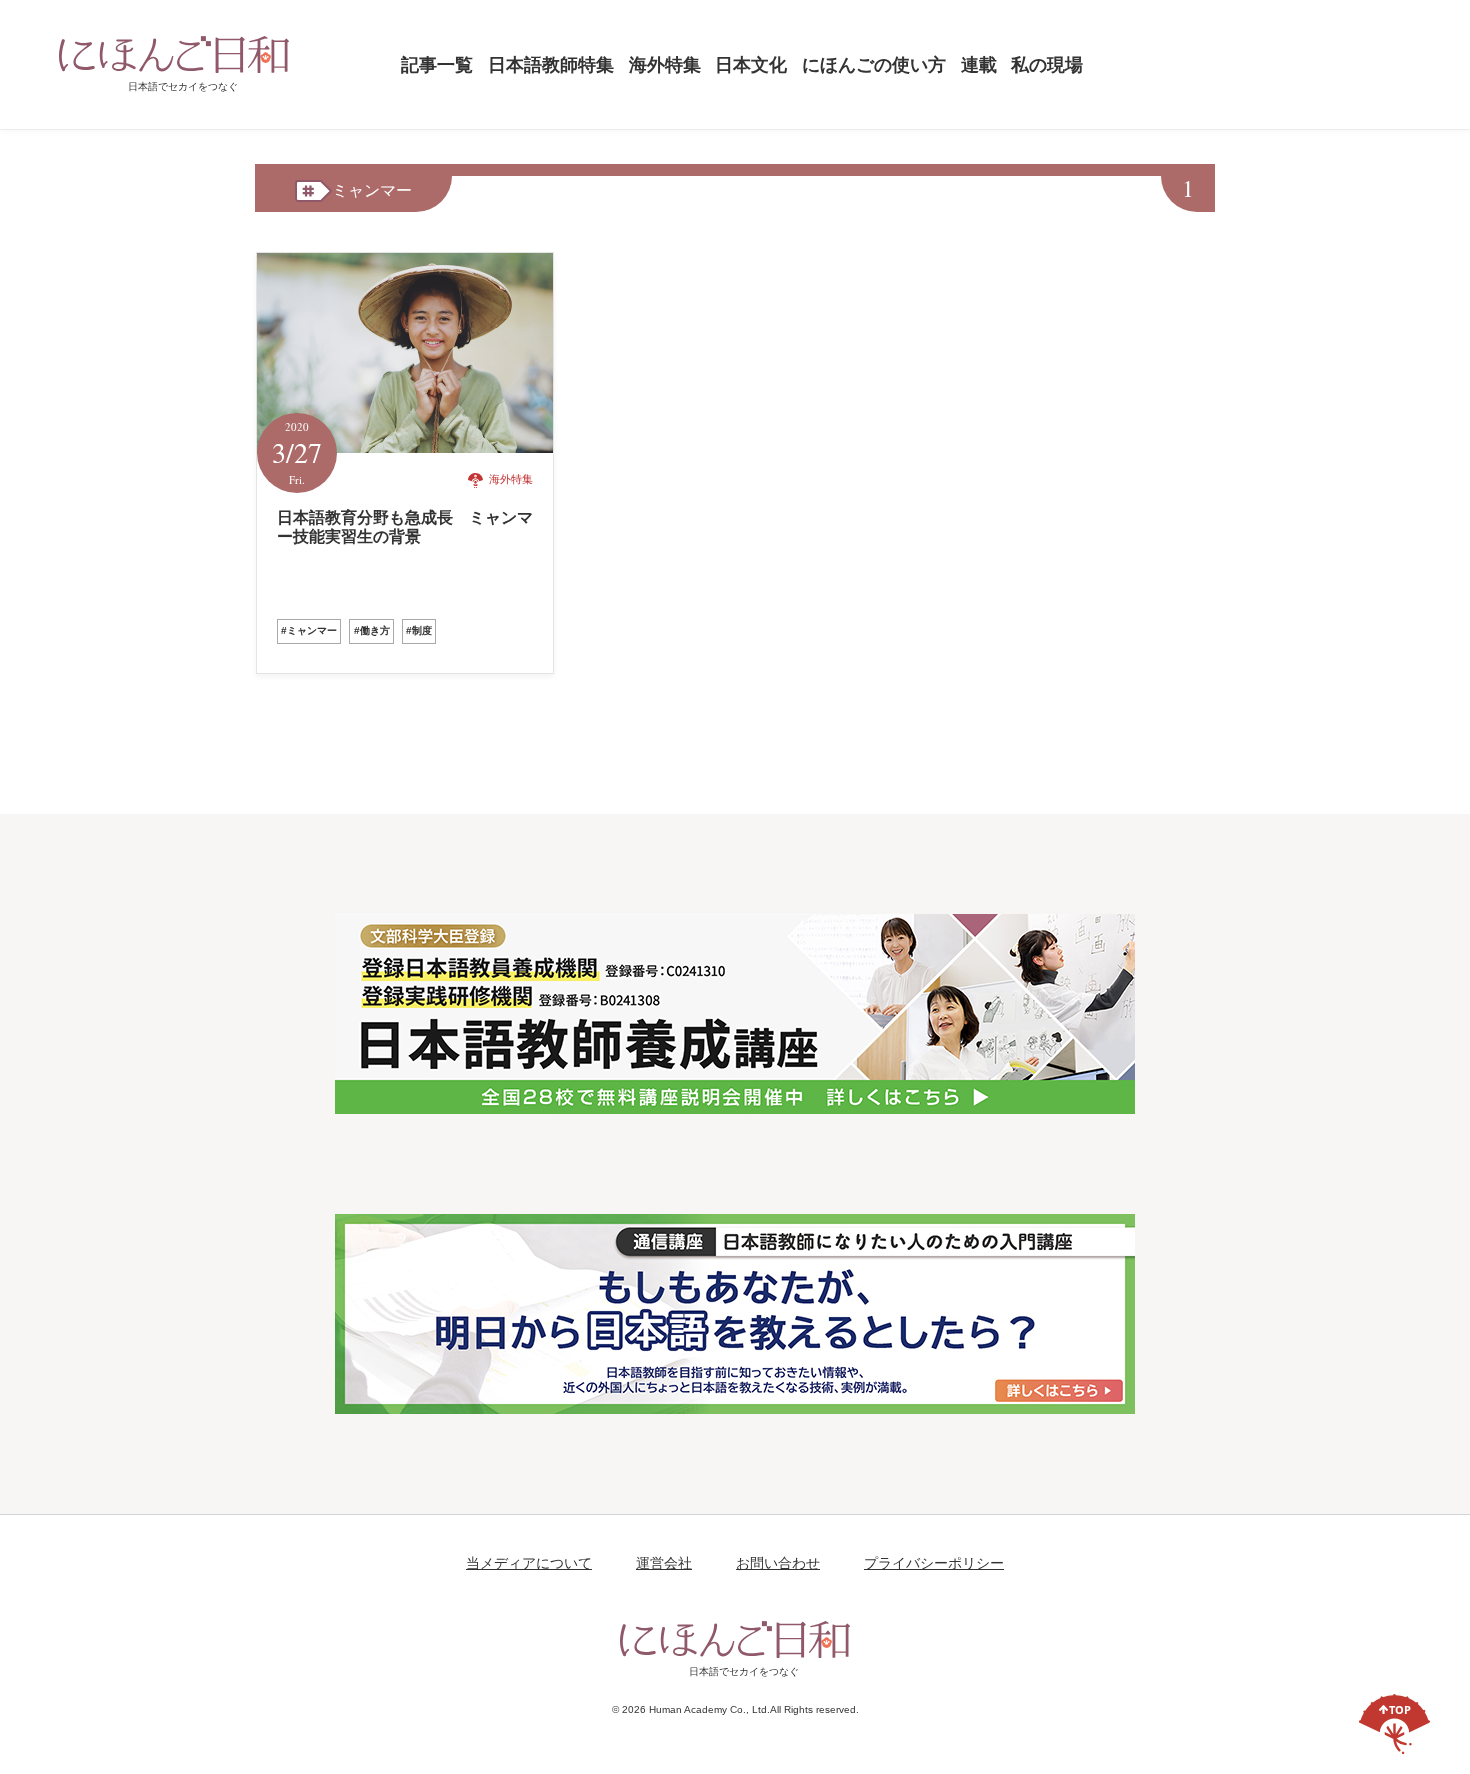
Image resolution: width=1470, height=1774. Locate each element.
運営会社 (664, 1563)
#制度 (419, 630)
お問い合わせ (778, 1563)
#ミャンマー (309, 630)
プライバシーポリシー (934, 1563)
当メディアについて (529, 1563)
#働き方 (372, 630)
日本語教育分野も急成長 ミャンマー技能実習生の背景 (405, 527)
